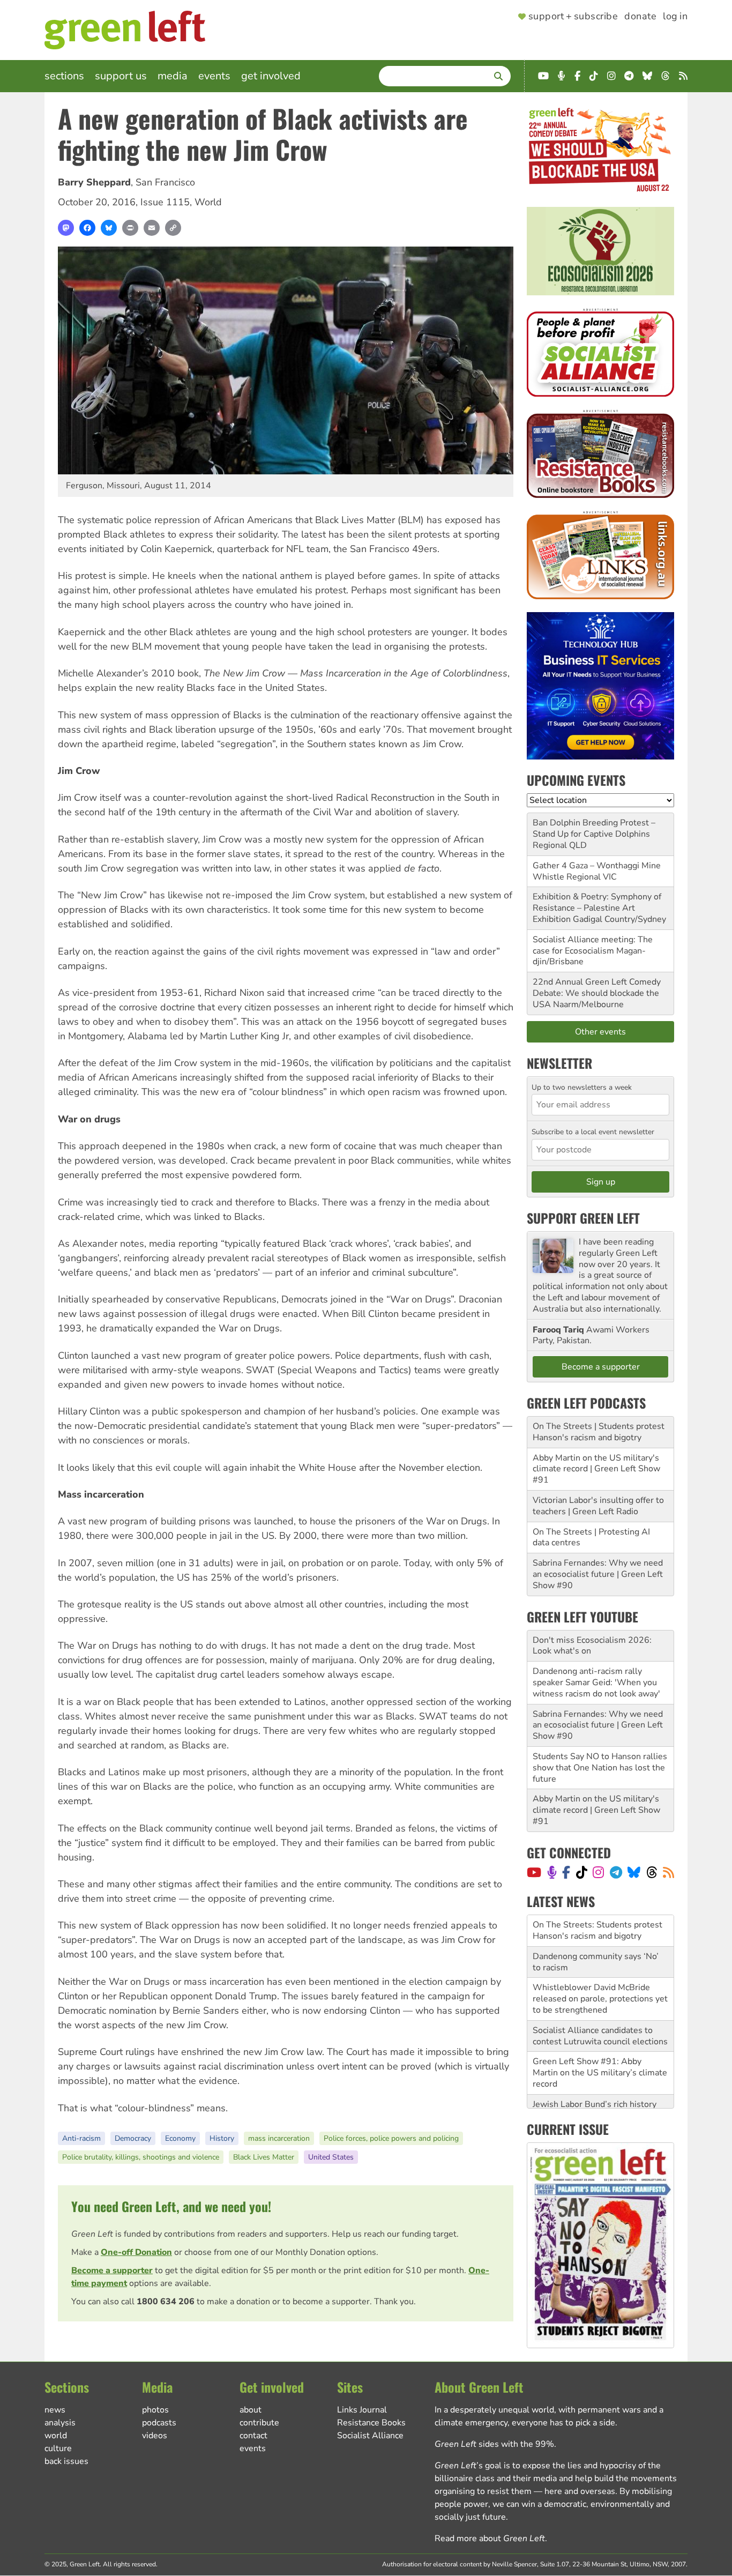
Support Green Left (583, 1218)
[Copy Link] (173, 228)
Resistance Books (371, 2423)
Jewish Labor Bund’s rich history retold (595, 2078)
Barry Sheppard (94, 182)
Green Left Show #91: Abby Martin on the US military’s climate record (600, 2041)
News (55, 2410)
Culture (58, 2448)
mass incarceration (279, 2138)
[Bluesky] (109, 228)
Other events (600, 1032)
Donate (640, 17)
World (208, 202)
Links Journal (362, 2410)
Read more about (490, 2538)
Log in (675, 17)
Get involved (271, 76)
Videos (155, 2436)
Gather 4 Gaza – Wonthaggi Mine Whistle (597, 871)
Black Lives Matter (264, 2157)
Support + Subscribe (573, 17)
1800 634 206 (166, 2302)
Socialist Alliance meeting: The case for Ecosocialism (593, 945)
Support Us (121, 76)
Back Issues (66, 2461)
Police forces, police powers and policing (391, 2138)
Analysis (60, 2423)
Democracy (133, 2138)
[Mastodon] (66, 228)
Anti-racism (81, 2138)
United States (331, 2157)
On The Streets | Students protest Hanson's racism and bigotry (599, 1432)
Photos (155, 2410)
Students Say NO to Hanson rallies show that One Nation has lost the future (600, 1768)
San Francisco (165, 182)
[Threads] (652, 1872)
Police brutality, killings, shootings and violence (141, 2157)
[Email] (152, 228)
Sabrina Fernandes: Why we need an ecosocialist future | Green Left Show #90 (598, 1574)
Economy (180, 2138)
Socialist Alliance (370, 2436)
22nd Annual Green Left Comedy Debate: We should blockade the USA (597, 993)
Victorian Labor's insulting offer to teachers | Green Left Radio (598, 1506)
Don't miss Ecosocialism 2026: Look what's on (592, 1646)
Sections (64, 76)
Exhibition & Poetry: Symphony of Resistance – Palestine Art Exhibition (597, 908)
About (251, 2410)
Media (173, 76)
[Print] (130, 228)
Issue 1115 (165, 202)
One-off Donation (136, 2252)
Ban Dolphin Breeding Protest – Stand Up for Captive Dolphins (594, 828)
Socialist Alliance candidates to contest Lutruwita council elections (600, 2004)
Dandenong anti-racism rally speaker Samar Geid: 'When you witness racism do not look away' (596, 1682)
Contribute (259, 2423)
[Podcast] (552, 1872)
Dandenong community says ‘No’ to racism (596, 1930)
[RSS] (668, 1872)
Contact (253, 2436)
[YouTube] (534, 1872)
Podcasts (159, 2423)
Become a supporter (112, 2270)
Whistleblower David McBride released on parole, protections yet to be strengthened (600, 1967)
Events (214, 76)
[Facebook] (87, 228)
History (222, 2138)
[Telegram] (616, 1872)
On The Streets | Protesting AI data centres (591, 1538)
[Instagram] (598, 1872)
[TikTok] (582, 1872)
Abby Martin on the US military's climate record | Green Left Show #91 (596, 1469)
